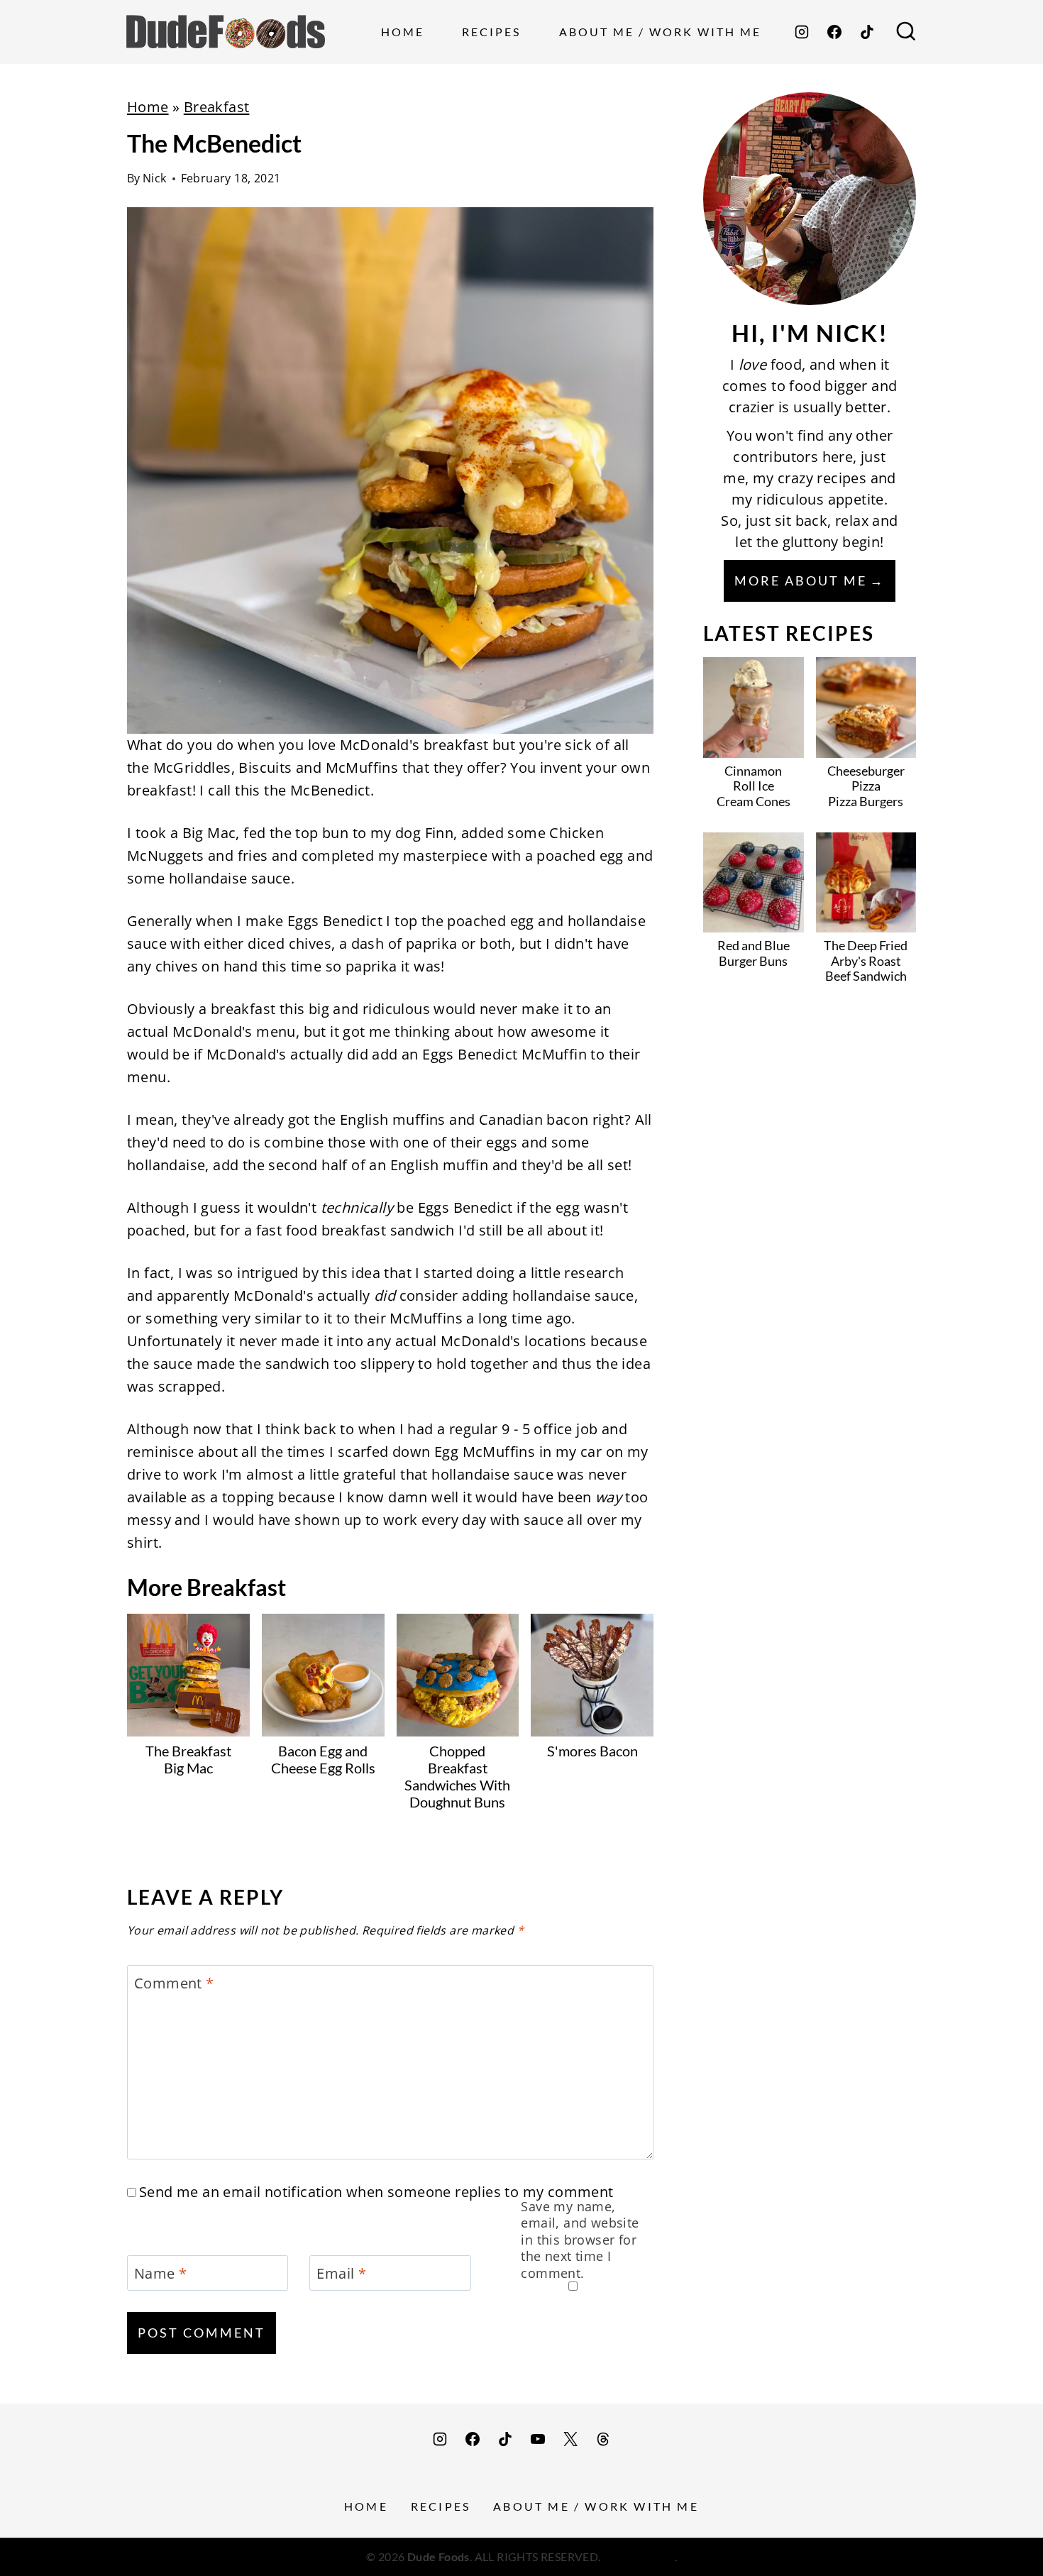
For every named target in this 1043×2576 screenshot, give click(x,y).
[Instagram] (802, 32)
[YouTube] (538, 2439)
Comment (174, 1983)
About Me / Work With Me (660, 32)
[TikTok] (867, 32)
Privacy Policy (639, 2556)
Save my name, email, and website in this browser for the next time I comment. (580, 2240)
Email (341, 2274)
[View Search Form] (906, 32)
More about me (801, 580)
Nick (155, 178)
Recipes (491, 32)
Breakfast (217, 107)
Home (403, 32)
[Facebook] (834, 32)
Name (160, 2274)
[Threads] (603, 2439)
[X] (570, 2439)
